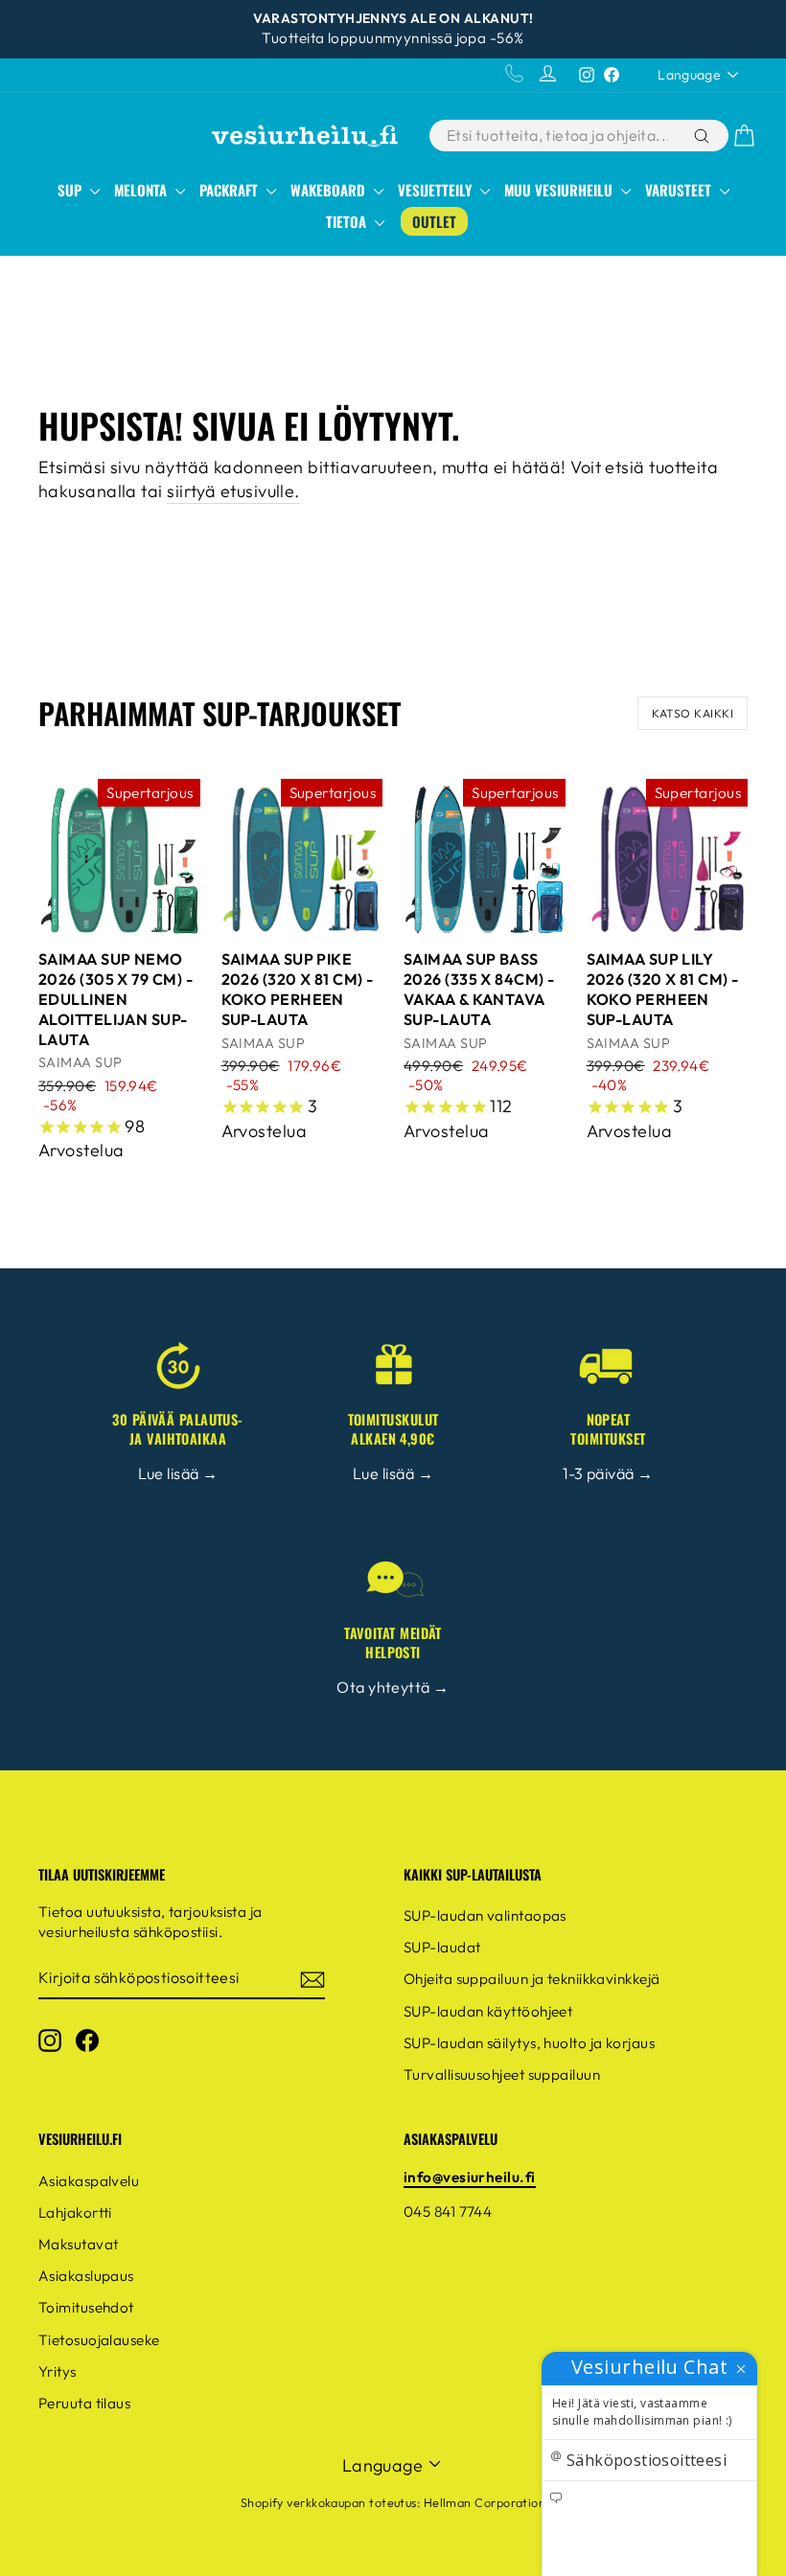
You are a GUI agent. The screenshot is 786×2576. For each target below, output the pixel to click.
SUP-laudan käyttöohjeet (488, 2011)
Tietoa (348, 221)
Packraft (231, 190)
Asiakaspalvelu (89, 2181)
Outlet (434, 221)
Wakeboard (330, 190)
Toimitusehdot (86, 2307)
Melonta (142, 190)
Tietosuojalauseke (99, 2340)
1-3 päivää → (608, 1473)
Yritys (58, 2371)
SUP (71, 190)
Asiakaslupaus (86, 2276)
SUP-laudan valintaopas (485, 1915)
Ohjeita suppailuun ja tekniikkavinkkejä (532, 1979)
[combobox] (559, 135)
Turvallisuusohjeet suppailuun (502, 2074)
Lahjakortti (75, 2212)
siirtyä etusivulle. (233, 491)
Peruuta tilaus (84, 2403)
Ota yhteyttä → (393, 1687)
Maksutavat (79, 2244)
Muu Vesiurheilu (560, 190)
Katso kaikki (693, 713)
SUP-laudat (442, 1947)
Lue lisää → (178, 1473)
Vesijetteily (437, 190)
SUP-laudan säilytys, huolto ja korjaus (529, 2043)
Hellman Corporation (485, 2502)
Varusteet (680, 190)
